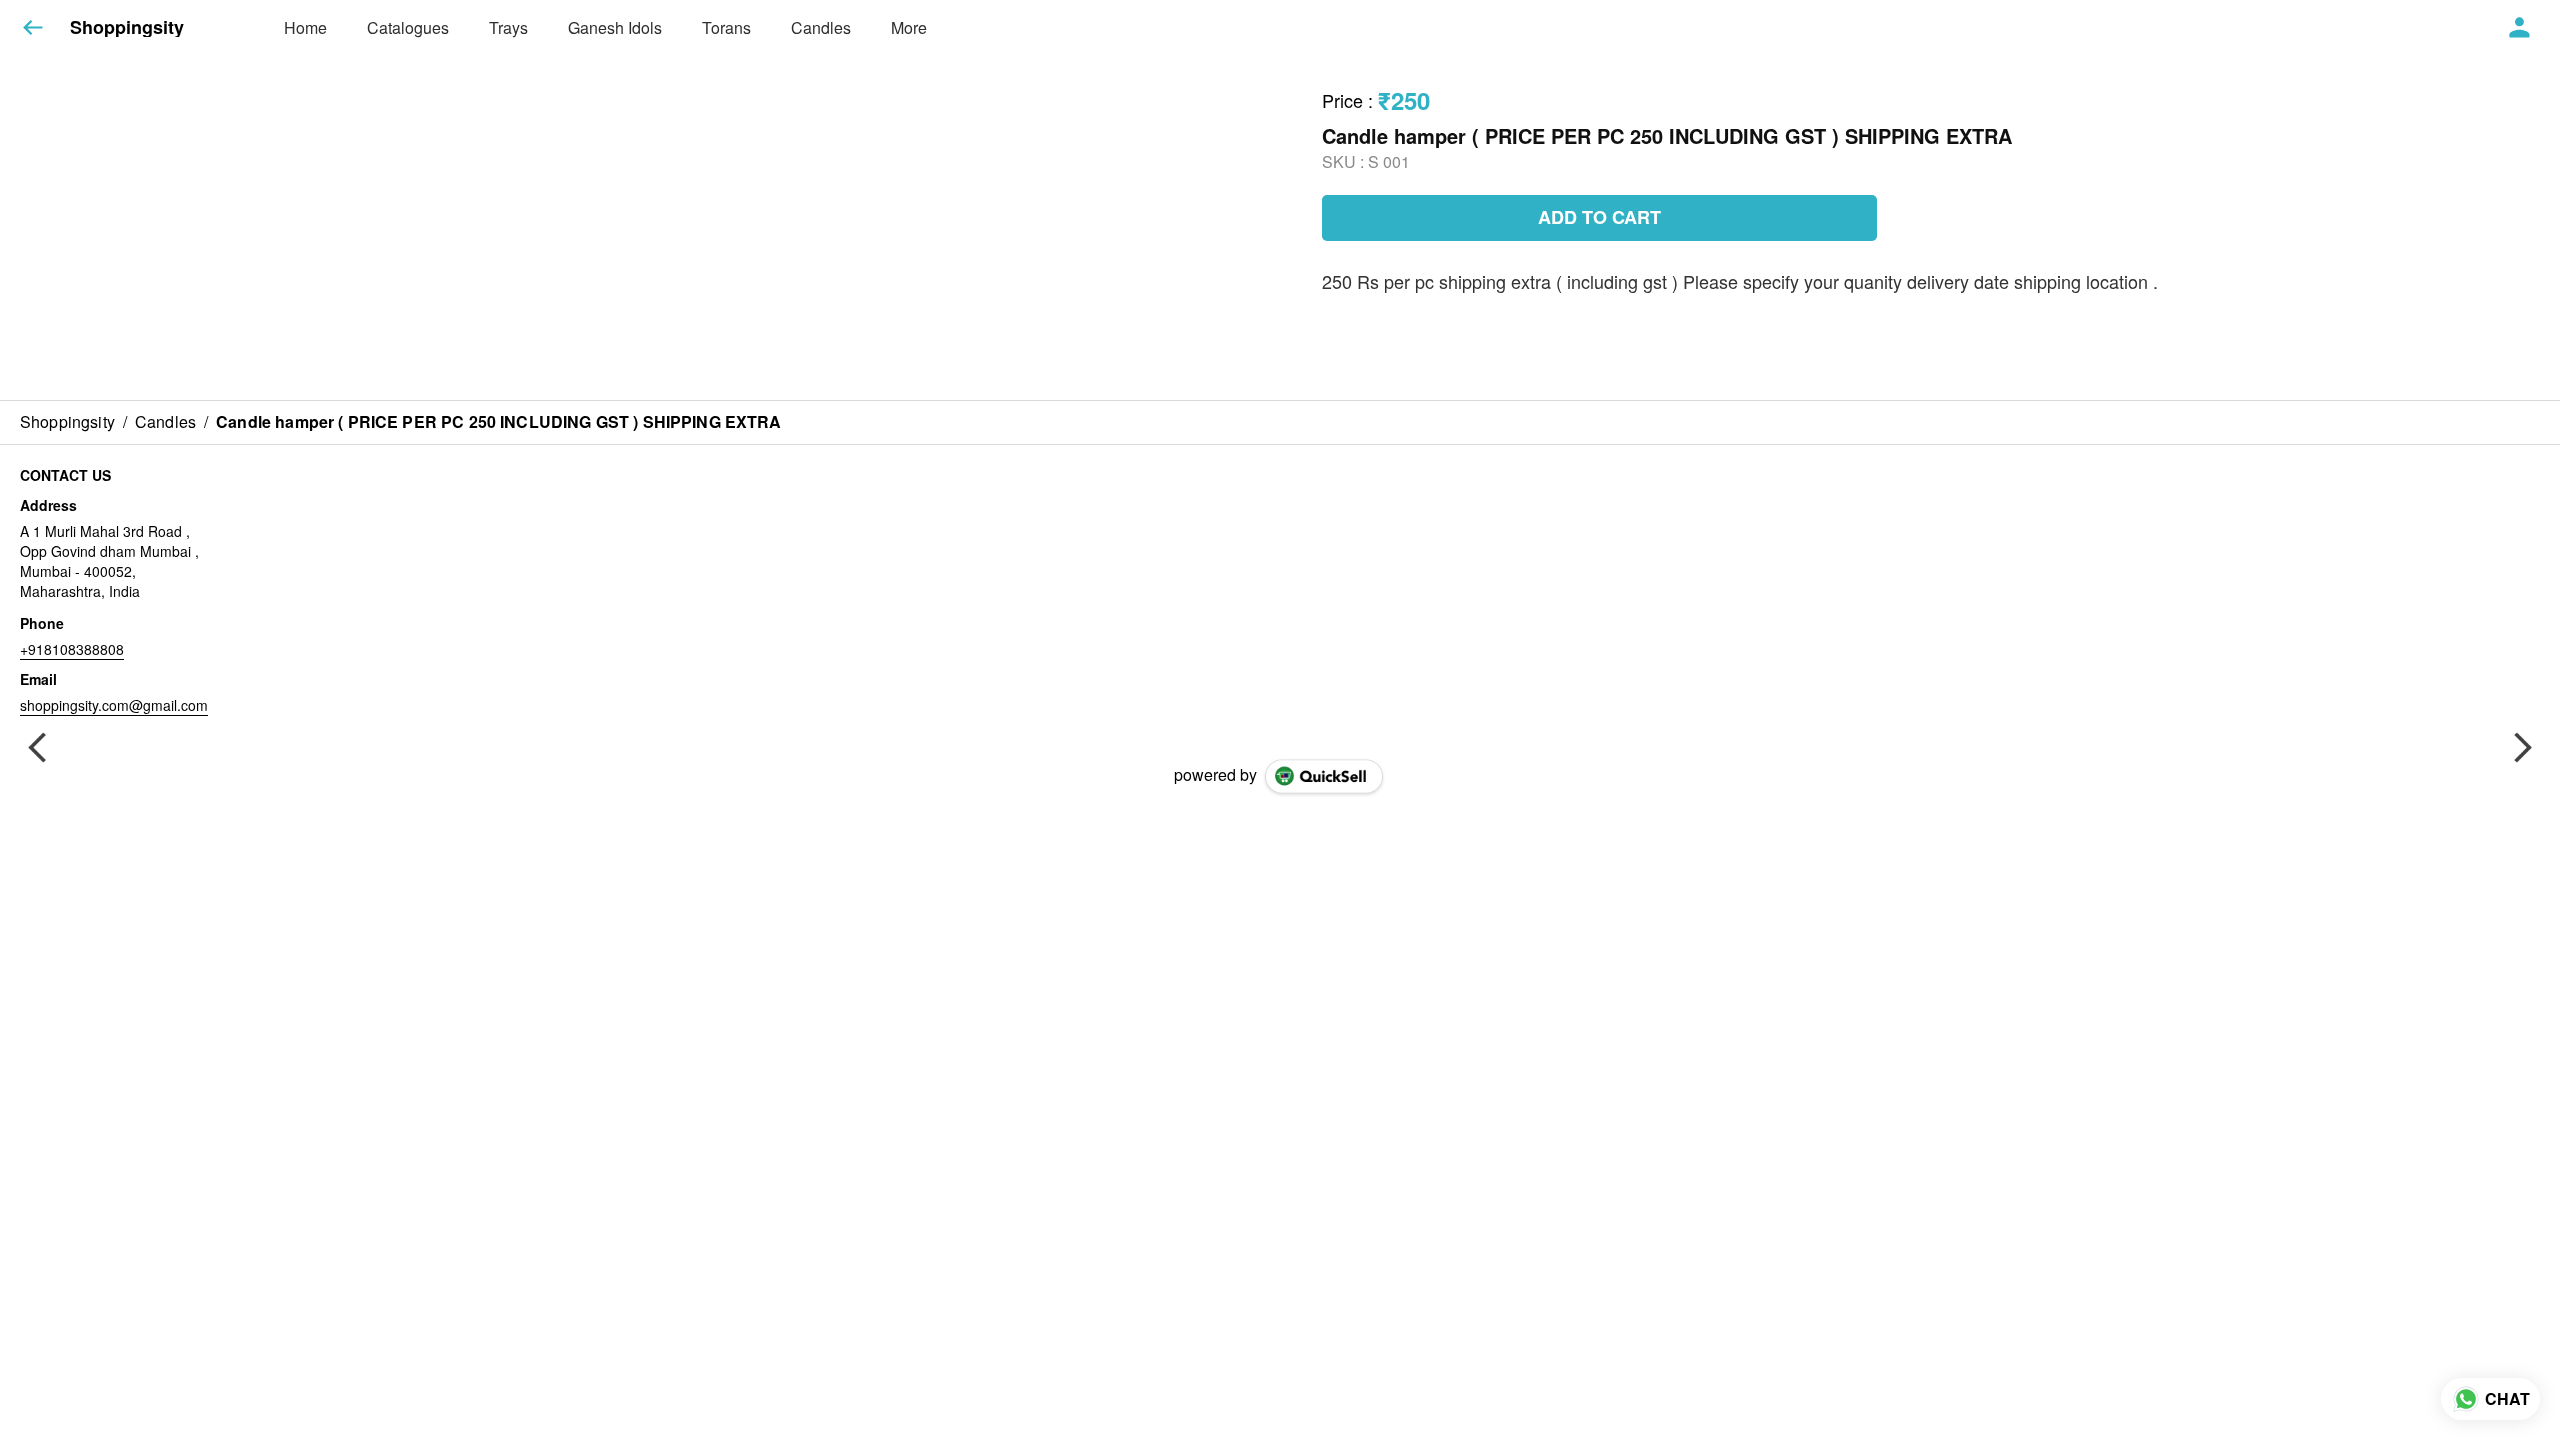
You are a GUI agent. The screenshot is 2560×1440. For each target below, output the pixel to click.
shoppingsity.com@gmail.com (114, 705)
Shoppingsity (127, 28)
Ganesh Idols (615, 27)
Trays (508, 27)
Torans (726, 27)
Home (305, 27)
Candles (821, 27)
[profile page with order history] (2520, 28)
